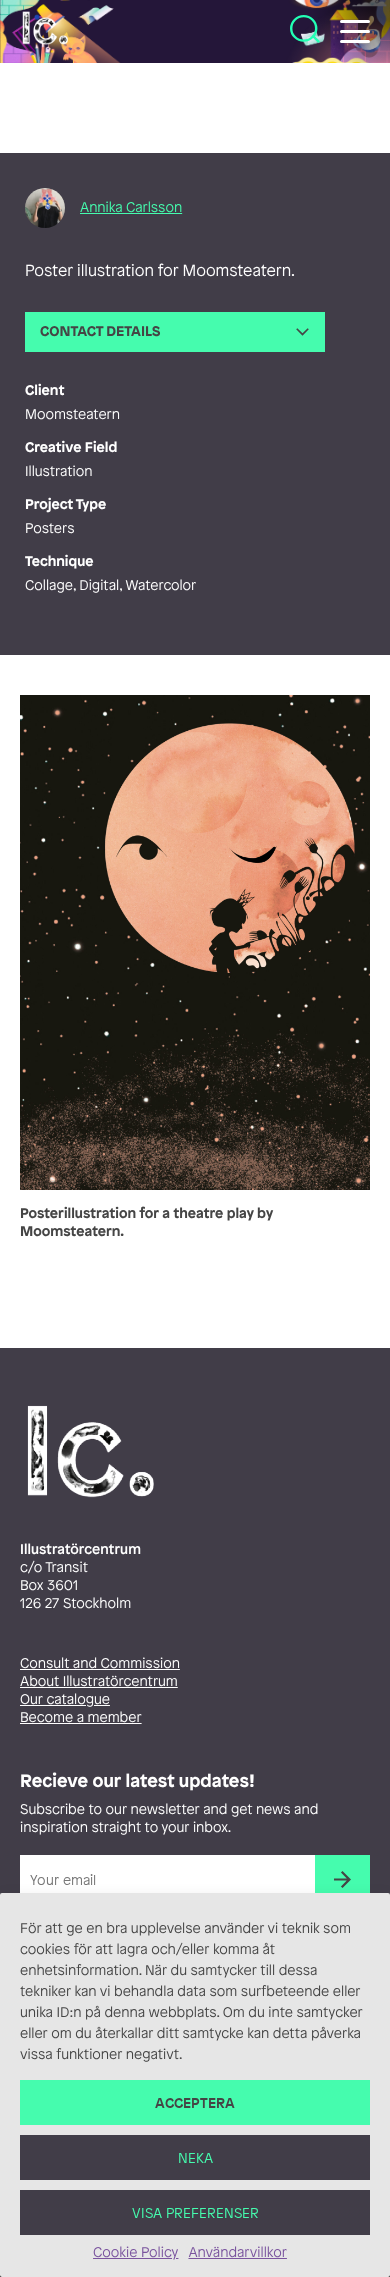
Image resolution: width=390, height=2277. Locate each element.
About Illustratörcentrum (99, 1681)
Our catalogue (65, 1699)
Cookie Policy (135, 2252)
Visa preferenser (195, 2212)
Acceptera (195, 2102)
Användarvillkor (237, 2252)
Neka (195, 2157)
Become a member (81, 1717)
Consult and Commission (100, 1663)
